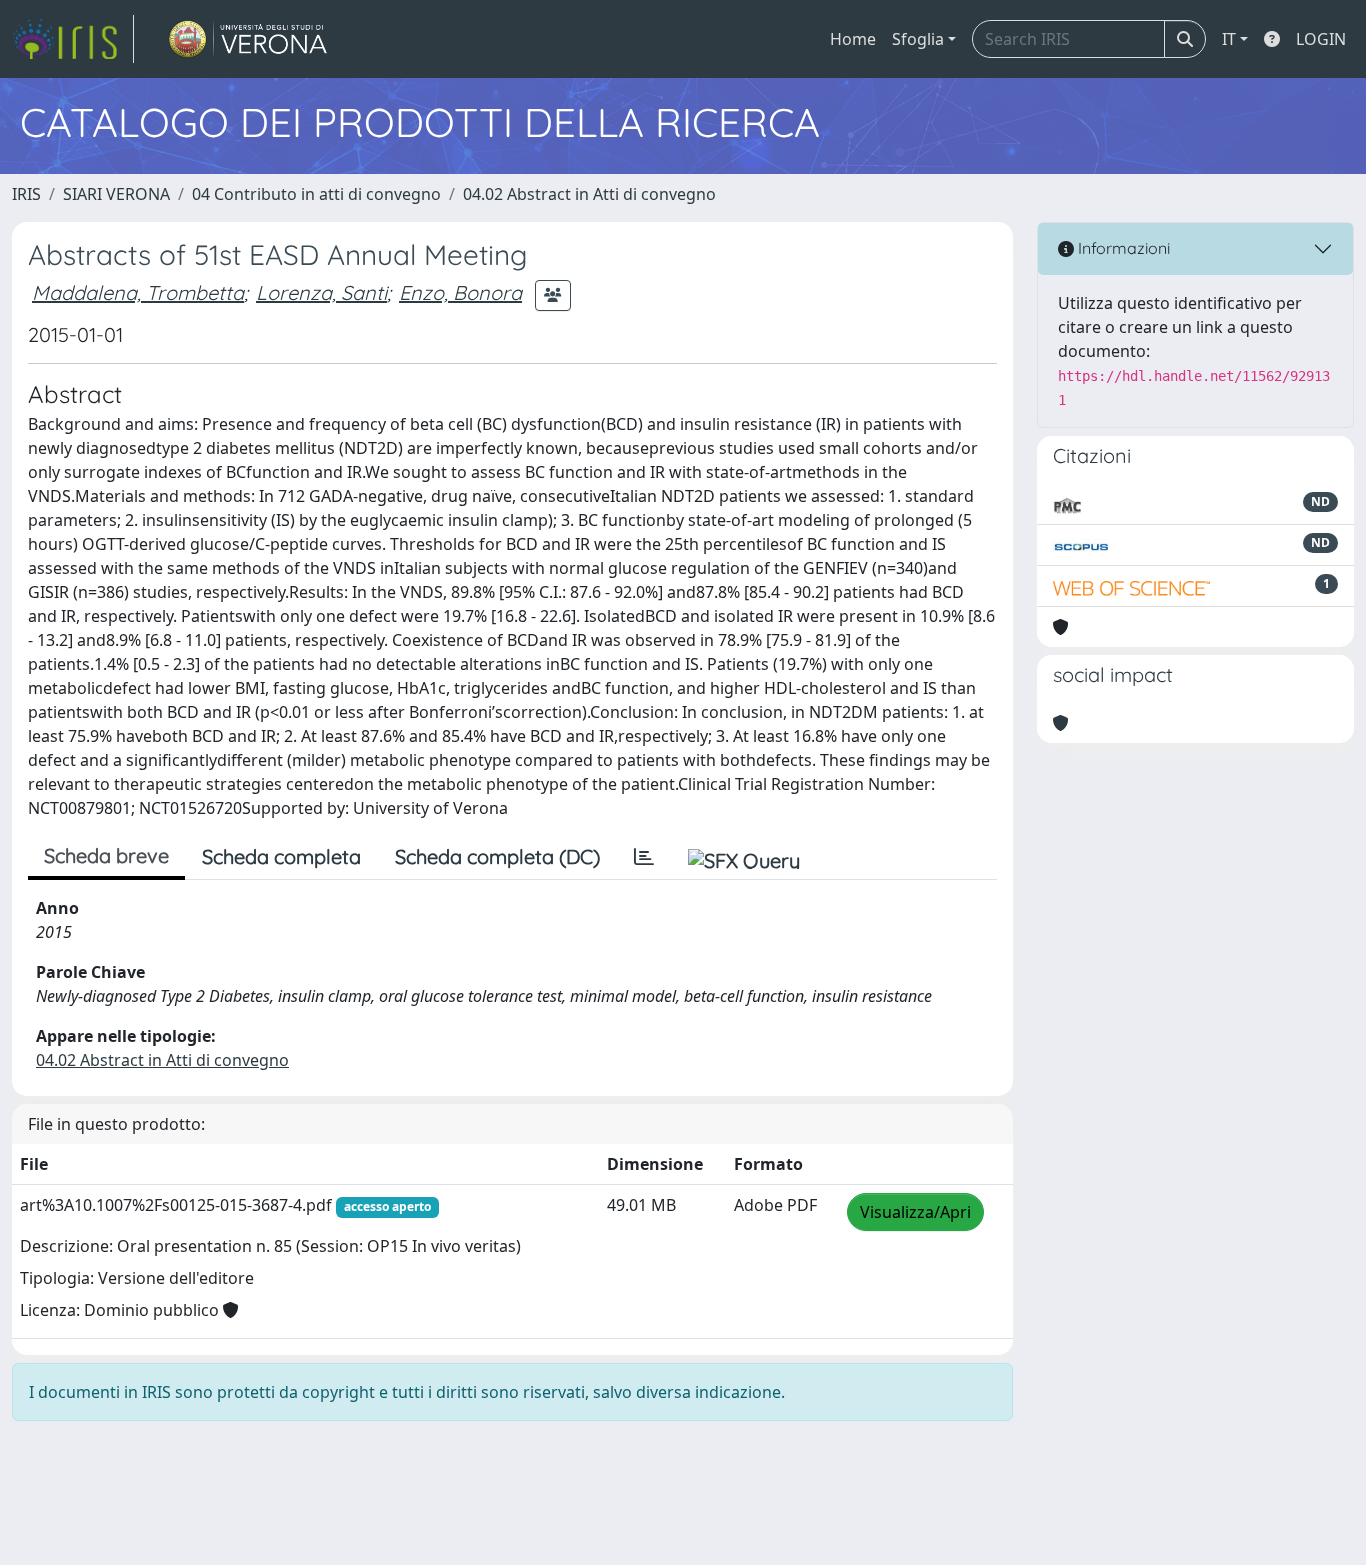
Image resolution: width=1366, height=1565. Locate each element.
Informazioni (1122, 248)
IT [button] (1229, 39)
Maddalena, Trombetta (138, 292)
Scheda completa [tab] (281, 856)
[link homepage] (73, 39)
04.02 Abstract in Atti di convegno (589, 194)
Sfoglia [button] (918, 39)
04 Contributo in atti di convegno (316, 194)
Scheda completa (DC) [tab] (497, 856)
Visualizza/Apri (915, 1212)
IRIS (26, 194)
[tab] (644, 857)
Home (853, 39)
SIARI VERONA (116, 194)
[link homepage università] (248, 39)
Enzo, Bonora (460, 292)
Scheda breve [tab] (106, 855)
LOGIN (1321, 39)
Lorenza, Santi (321, 292)
